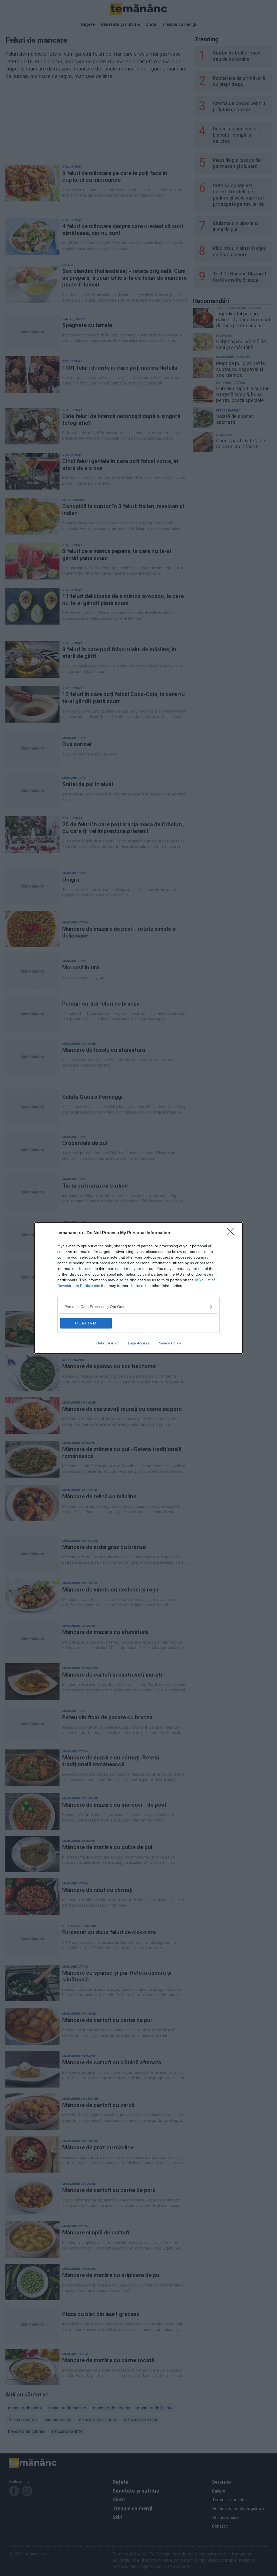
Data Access (138, 1343)
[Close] (232, 1233)
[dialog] (138, 1288)
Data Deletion (108, 1343)
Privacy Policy (169, 1343)
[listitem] (138, 1306)
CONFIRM (86, 1323)
